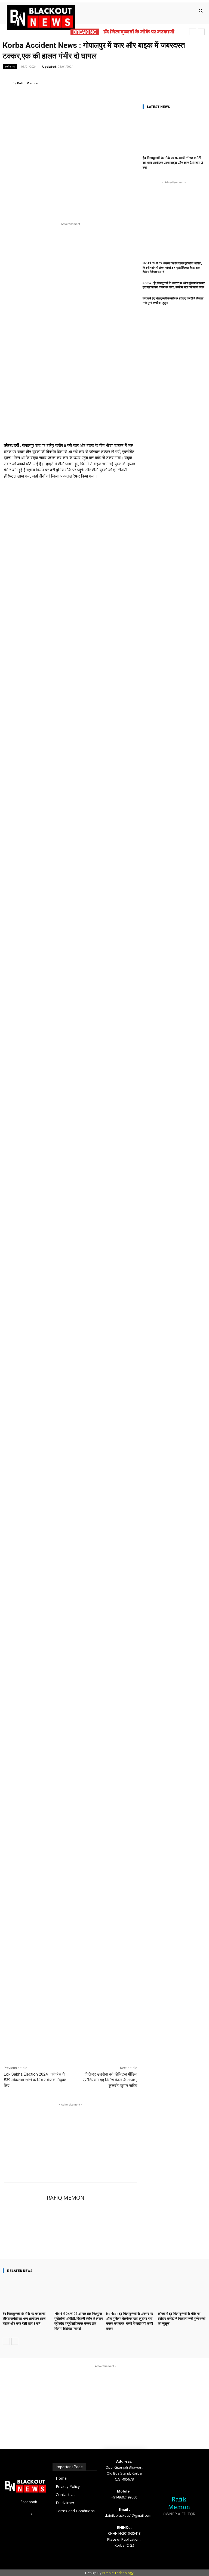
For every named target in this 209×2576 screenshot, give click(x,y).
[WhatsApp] (132, 83)
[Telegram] (144, 83)
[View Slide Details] (70, 695)
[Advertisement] (70, 2135)
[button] (201, 11)
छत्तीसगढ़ (10, 66)
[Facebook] (94, 83)
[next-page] (15, 2341)
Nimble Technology (118, 2573)
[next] (201, 32)
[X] (107, 83)
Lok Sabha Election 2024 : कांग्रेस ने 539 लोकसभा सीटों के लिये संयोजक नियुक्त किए (35, 2080)
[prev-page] (6, 2341)
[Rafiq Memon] (8, 83)
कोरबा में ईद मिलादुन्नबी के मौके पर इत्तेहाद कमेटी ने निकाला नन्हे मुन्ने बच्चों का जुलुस (182, 2319)
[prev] (193, 32)
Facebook (29, 2502)
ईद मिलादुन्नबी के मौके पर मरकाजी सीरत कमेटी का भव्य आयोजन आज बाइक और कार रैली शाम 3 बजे (173, 163)
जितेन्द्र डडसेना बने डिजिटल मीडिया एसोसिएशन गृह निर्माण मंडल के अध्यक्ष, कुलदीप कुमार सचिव (110, 2080)
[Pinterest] (119, 83)
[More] (202, 2243)
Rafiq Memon (28, 83)
